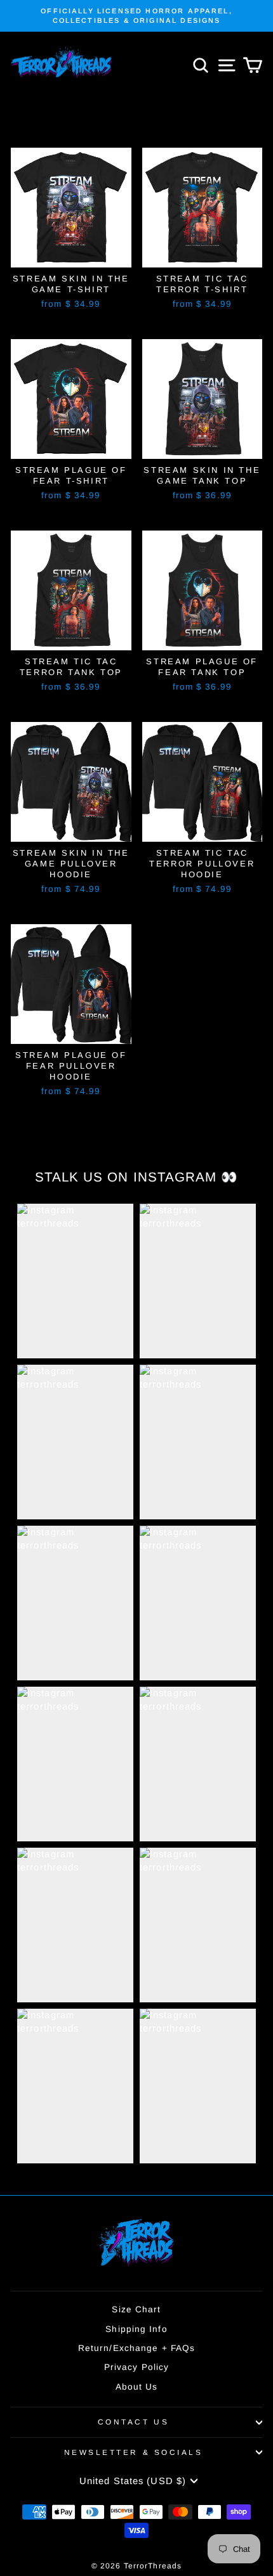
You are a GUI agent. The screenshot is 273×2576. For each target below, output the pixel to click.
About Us (137, 2387)
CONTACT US (133, 2422)
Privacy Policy (136, 2367)
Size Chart (136, 2309)
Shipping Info (136, 2329)
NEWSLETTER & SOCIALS (134, 2452)
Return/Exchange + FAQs (136, 2348)
